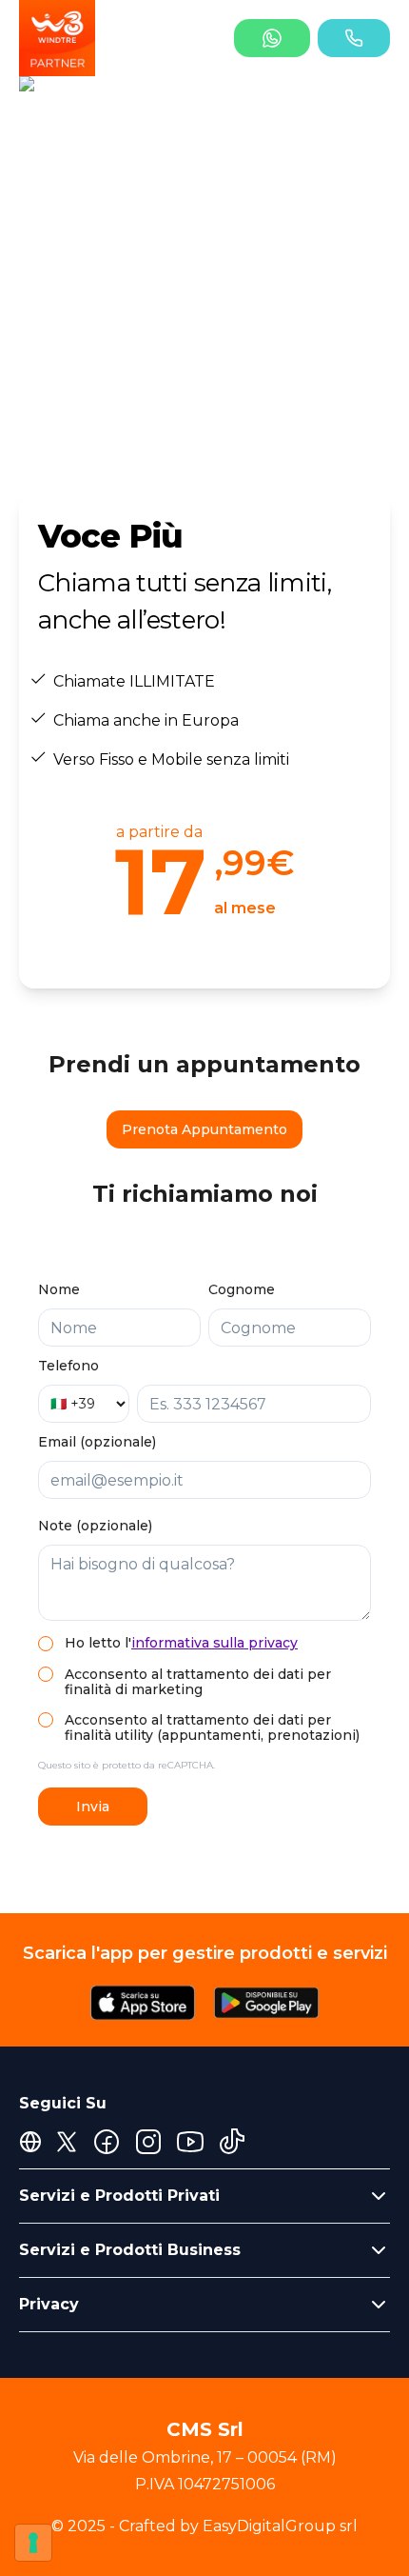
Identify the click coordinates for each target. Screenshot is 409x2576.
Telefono (68, 1366)
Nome (59, 1289)
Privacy (49, 2304)
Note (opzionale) (95, 1526)
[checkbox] (46, 1644)
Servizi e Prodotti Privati (119, 2196)
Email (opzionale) (97, 1442)
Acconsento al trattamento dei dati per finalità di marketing (198, 1682)
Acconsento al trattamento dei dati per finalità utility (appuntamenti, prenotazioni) (212, 1727)
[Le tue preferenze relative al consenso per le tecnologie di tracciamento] (33, 2543)
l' (211, 1643)
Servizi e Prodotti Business (130, 2250)
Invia (93, 1807)
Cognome (242, 1289)
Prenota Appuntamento (204, 1129)
